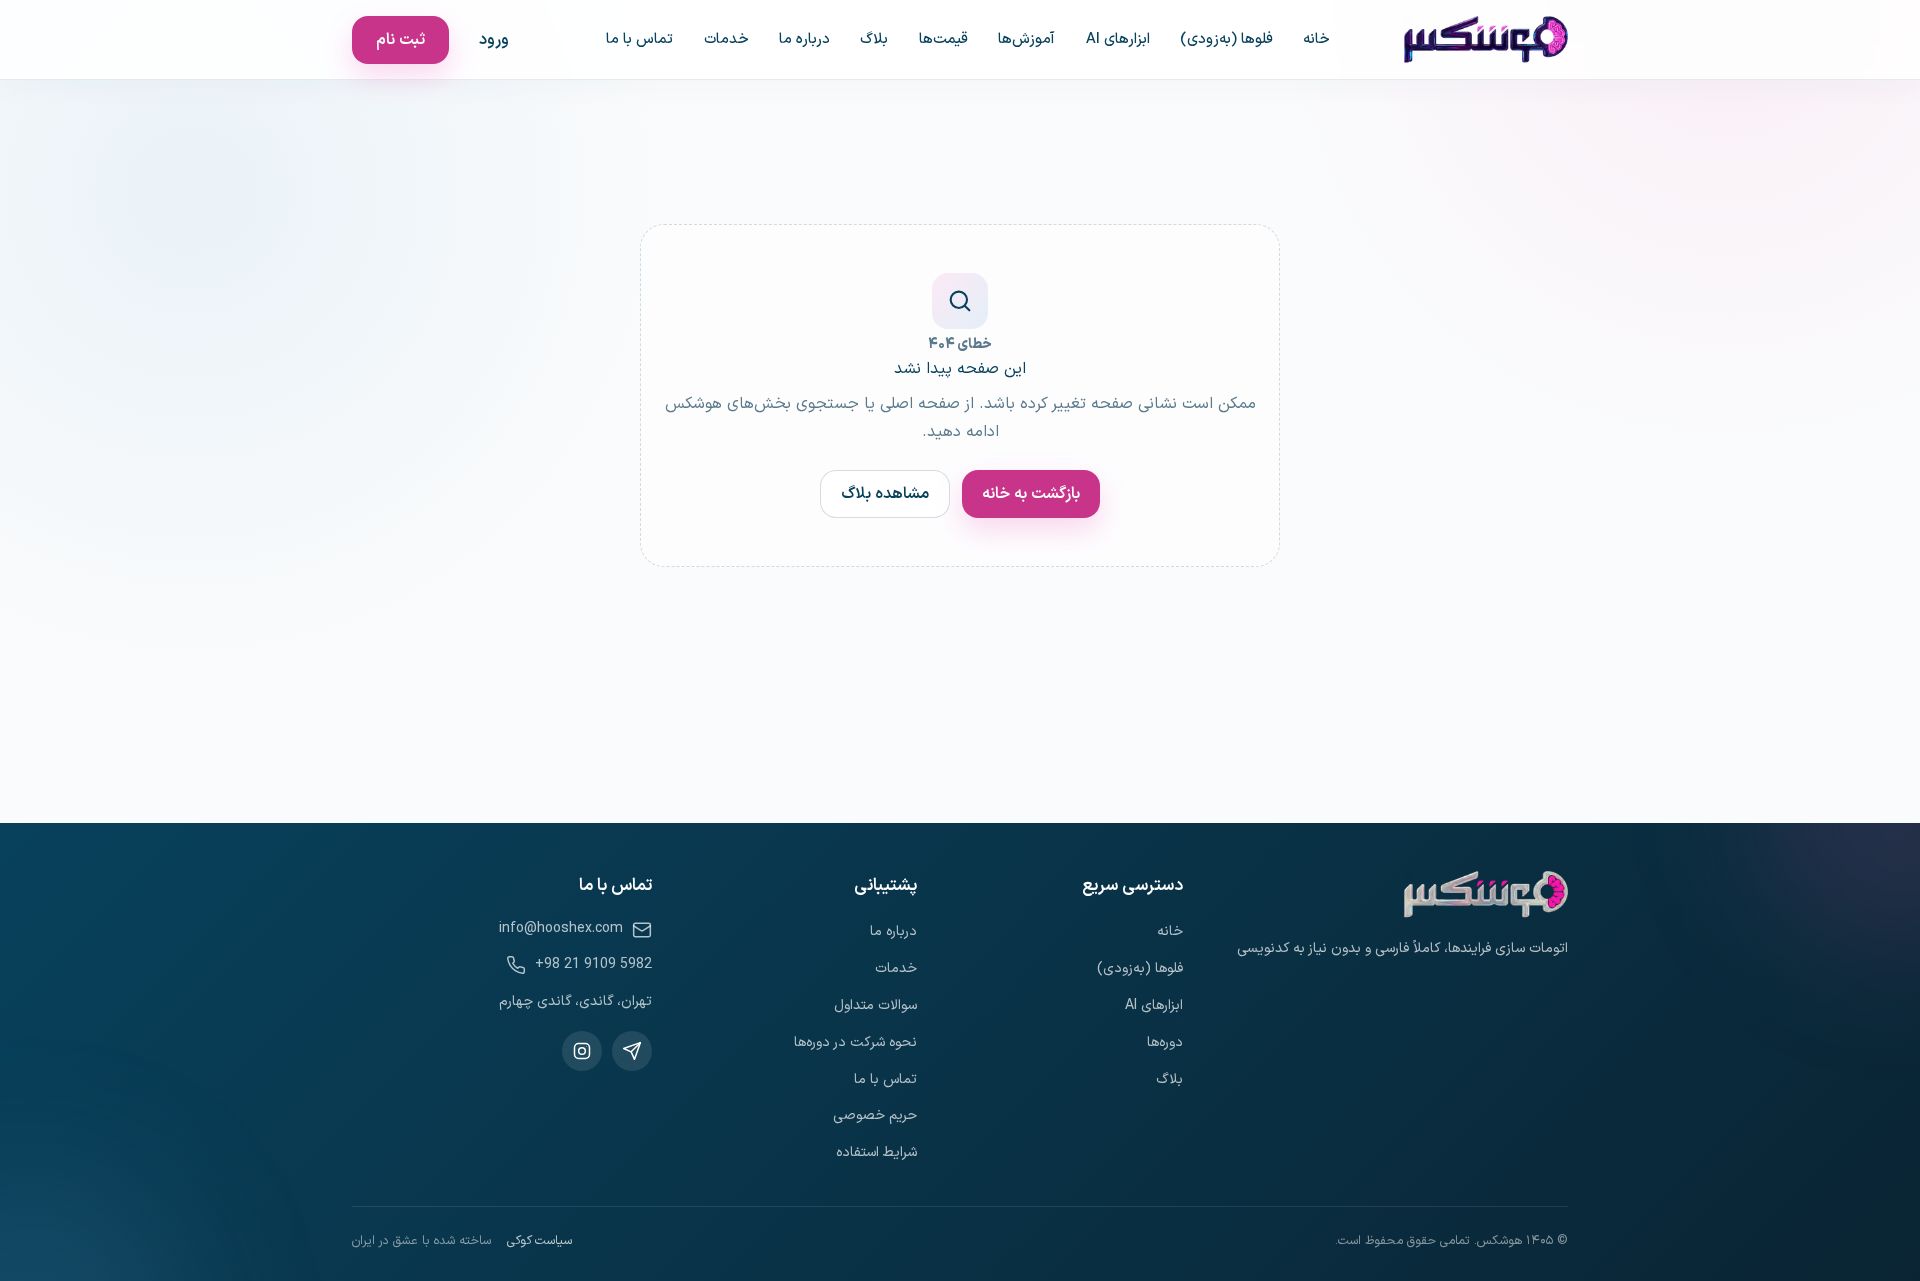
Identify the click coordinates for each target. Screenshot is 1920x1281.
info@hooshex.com (561, 928)
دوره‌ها (1165, 1042)
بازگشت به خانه (1031, 494)
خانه (1316, 39)
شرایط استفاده (876, 1152)
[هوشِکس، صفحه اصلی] (1486, 40)
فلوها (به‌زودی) (1226, 39)
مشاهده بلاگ (885, 494)
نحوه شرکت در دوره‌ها (855, 1042)
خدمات (726, 39)
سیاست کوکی (539, 1241)
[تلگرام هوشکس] (632, 1051)
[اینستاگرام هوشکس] (582, 1051)
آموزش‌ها (1026, 39)
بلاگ (874, 39)
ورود (494, 40)
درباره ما (804, 39)
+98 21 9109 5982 (593, 964)
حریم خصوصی (875, 1115)
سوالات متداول (875, 1005)
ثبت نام (400, 40)
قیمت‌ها (943, 39)
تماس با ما (639, 39)
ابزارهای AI (1118, 39)
